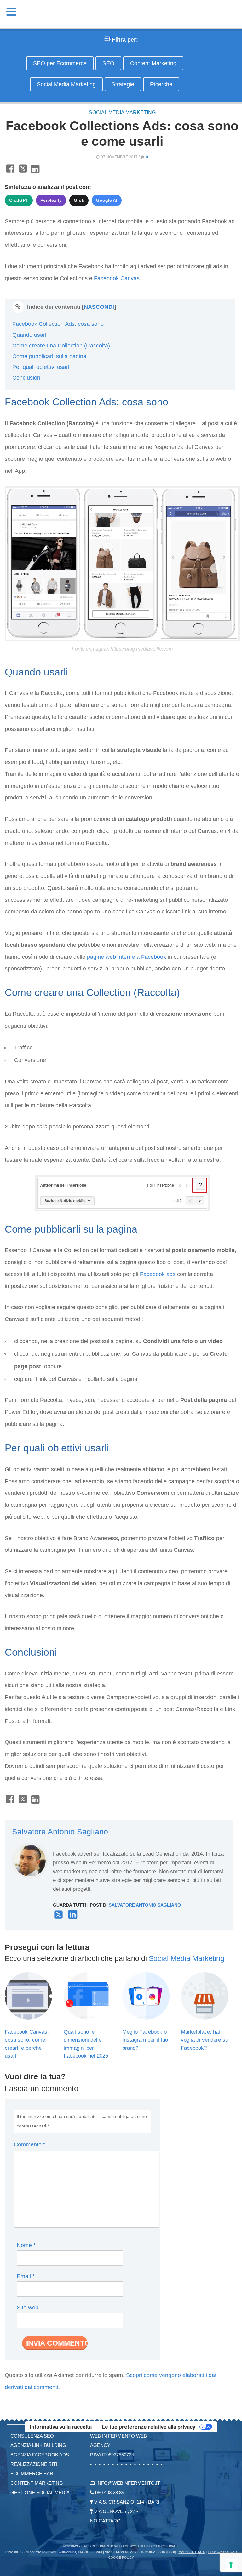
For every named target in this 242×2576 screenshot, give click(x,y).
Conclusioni (27, 378)
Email (26, 2276)
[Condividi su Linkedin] (35, 172)
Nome (26, 2245)
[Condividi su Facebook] (10, 172)
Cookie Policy (121, 2558)
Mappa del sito (192, 2552)
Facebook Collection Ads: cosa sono (58, 324)
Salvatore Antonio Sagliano (60, 1832)
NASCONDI (99, 307)
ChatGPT (19, 200)
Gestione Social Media (40, 2492)
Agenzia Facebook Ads (40, 2455)
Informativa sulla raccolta (61, 2427)
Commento (30, 2144)
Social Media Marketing (66, 84)
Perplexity (51, 200)
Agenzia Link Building (38, 2445)
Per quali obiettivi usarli (41, 367)
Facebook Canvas (117, 278)
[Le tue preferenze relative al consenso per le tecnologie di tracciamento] (231, 2565)
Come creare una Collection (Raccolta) (61, 346)
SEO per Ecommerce (60, 63)
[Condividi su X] (23, 172)
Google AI (107, 200)
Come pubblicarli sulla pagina (49, 356)
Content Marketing (153, 63)
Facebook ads (158, 1274)
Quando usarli (30, 335)
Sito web (28, 2308)
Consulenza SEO (32, 2436)
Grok (79, 200)
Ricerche (161, 84)
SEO (108, 63)
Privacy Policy (222, 2552)
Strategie (123, 84)
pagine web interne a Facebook (127, 957)
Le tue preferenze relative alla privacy (149, 2427)
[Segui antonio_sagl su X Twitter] (58, 1917)
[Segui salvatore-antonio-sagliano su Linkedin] (73, 1917)
